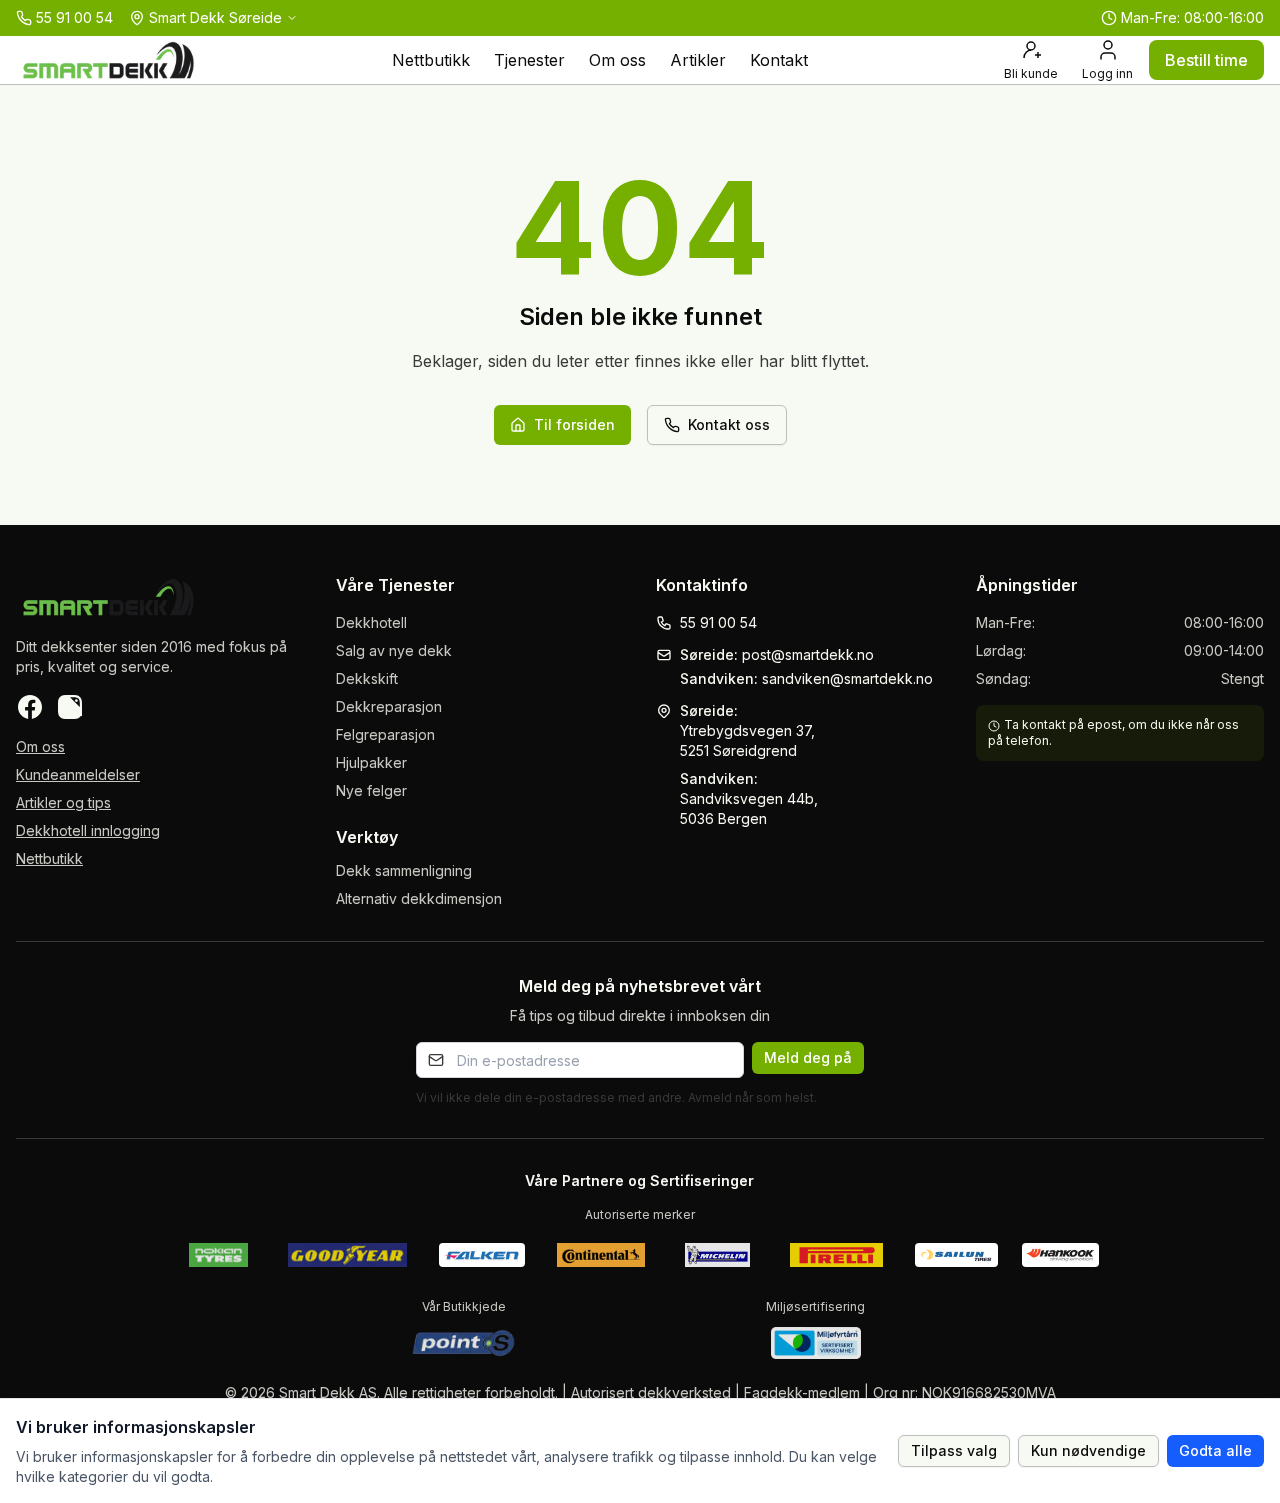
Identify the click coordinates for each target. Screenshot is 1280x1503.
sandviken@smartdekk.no (847, 678)
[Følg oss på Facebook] (30, 707)
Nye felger (371, 790)
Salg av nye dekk (394, 650)
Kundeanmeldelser (78, 774)
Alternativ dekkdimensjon (419, 898)
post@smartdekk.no (808, 654)
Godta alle (1215, 1450)
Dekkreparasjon (389, 706)
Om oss (617, 60)
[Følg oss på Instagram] (70, 707)
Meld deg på (808, 1057)
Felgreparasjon (385, 734)
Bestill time (1206, 60)
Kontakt (779, 60)
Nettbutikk (431, 60)
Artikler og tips (63, 802)
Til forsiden (574, 424)
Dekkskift (367, 678)
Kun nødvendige (1088, 1450)
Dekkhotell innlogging (88, 830)
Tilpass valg (954, 1450)
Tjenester (529, 60)
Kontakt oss (729, 424)
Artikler (698, 60)
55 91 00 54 (718, 622)
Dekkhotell (371, 622)
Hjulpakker (371, 762)
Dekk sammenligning (404, 870)
